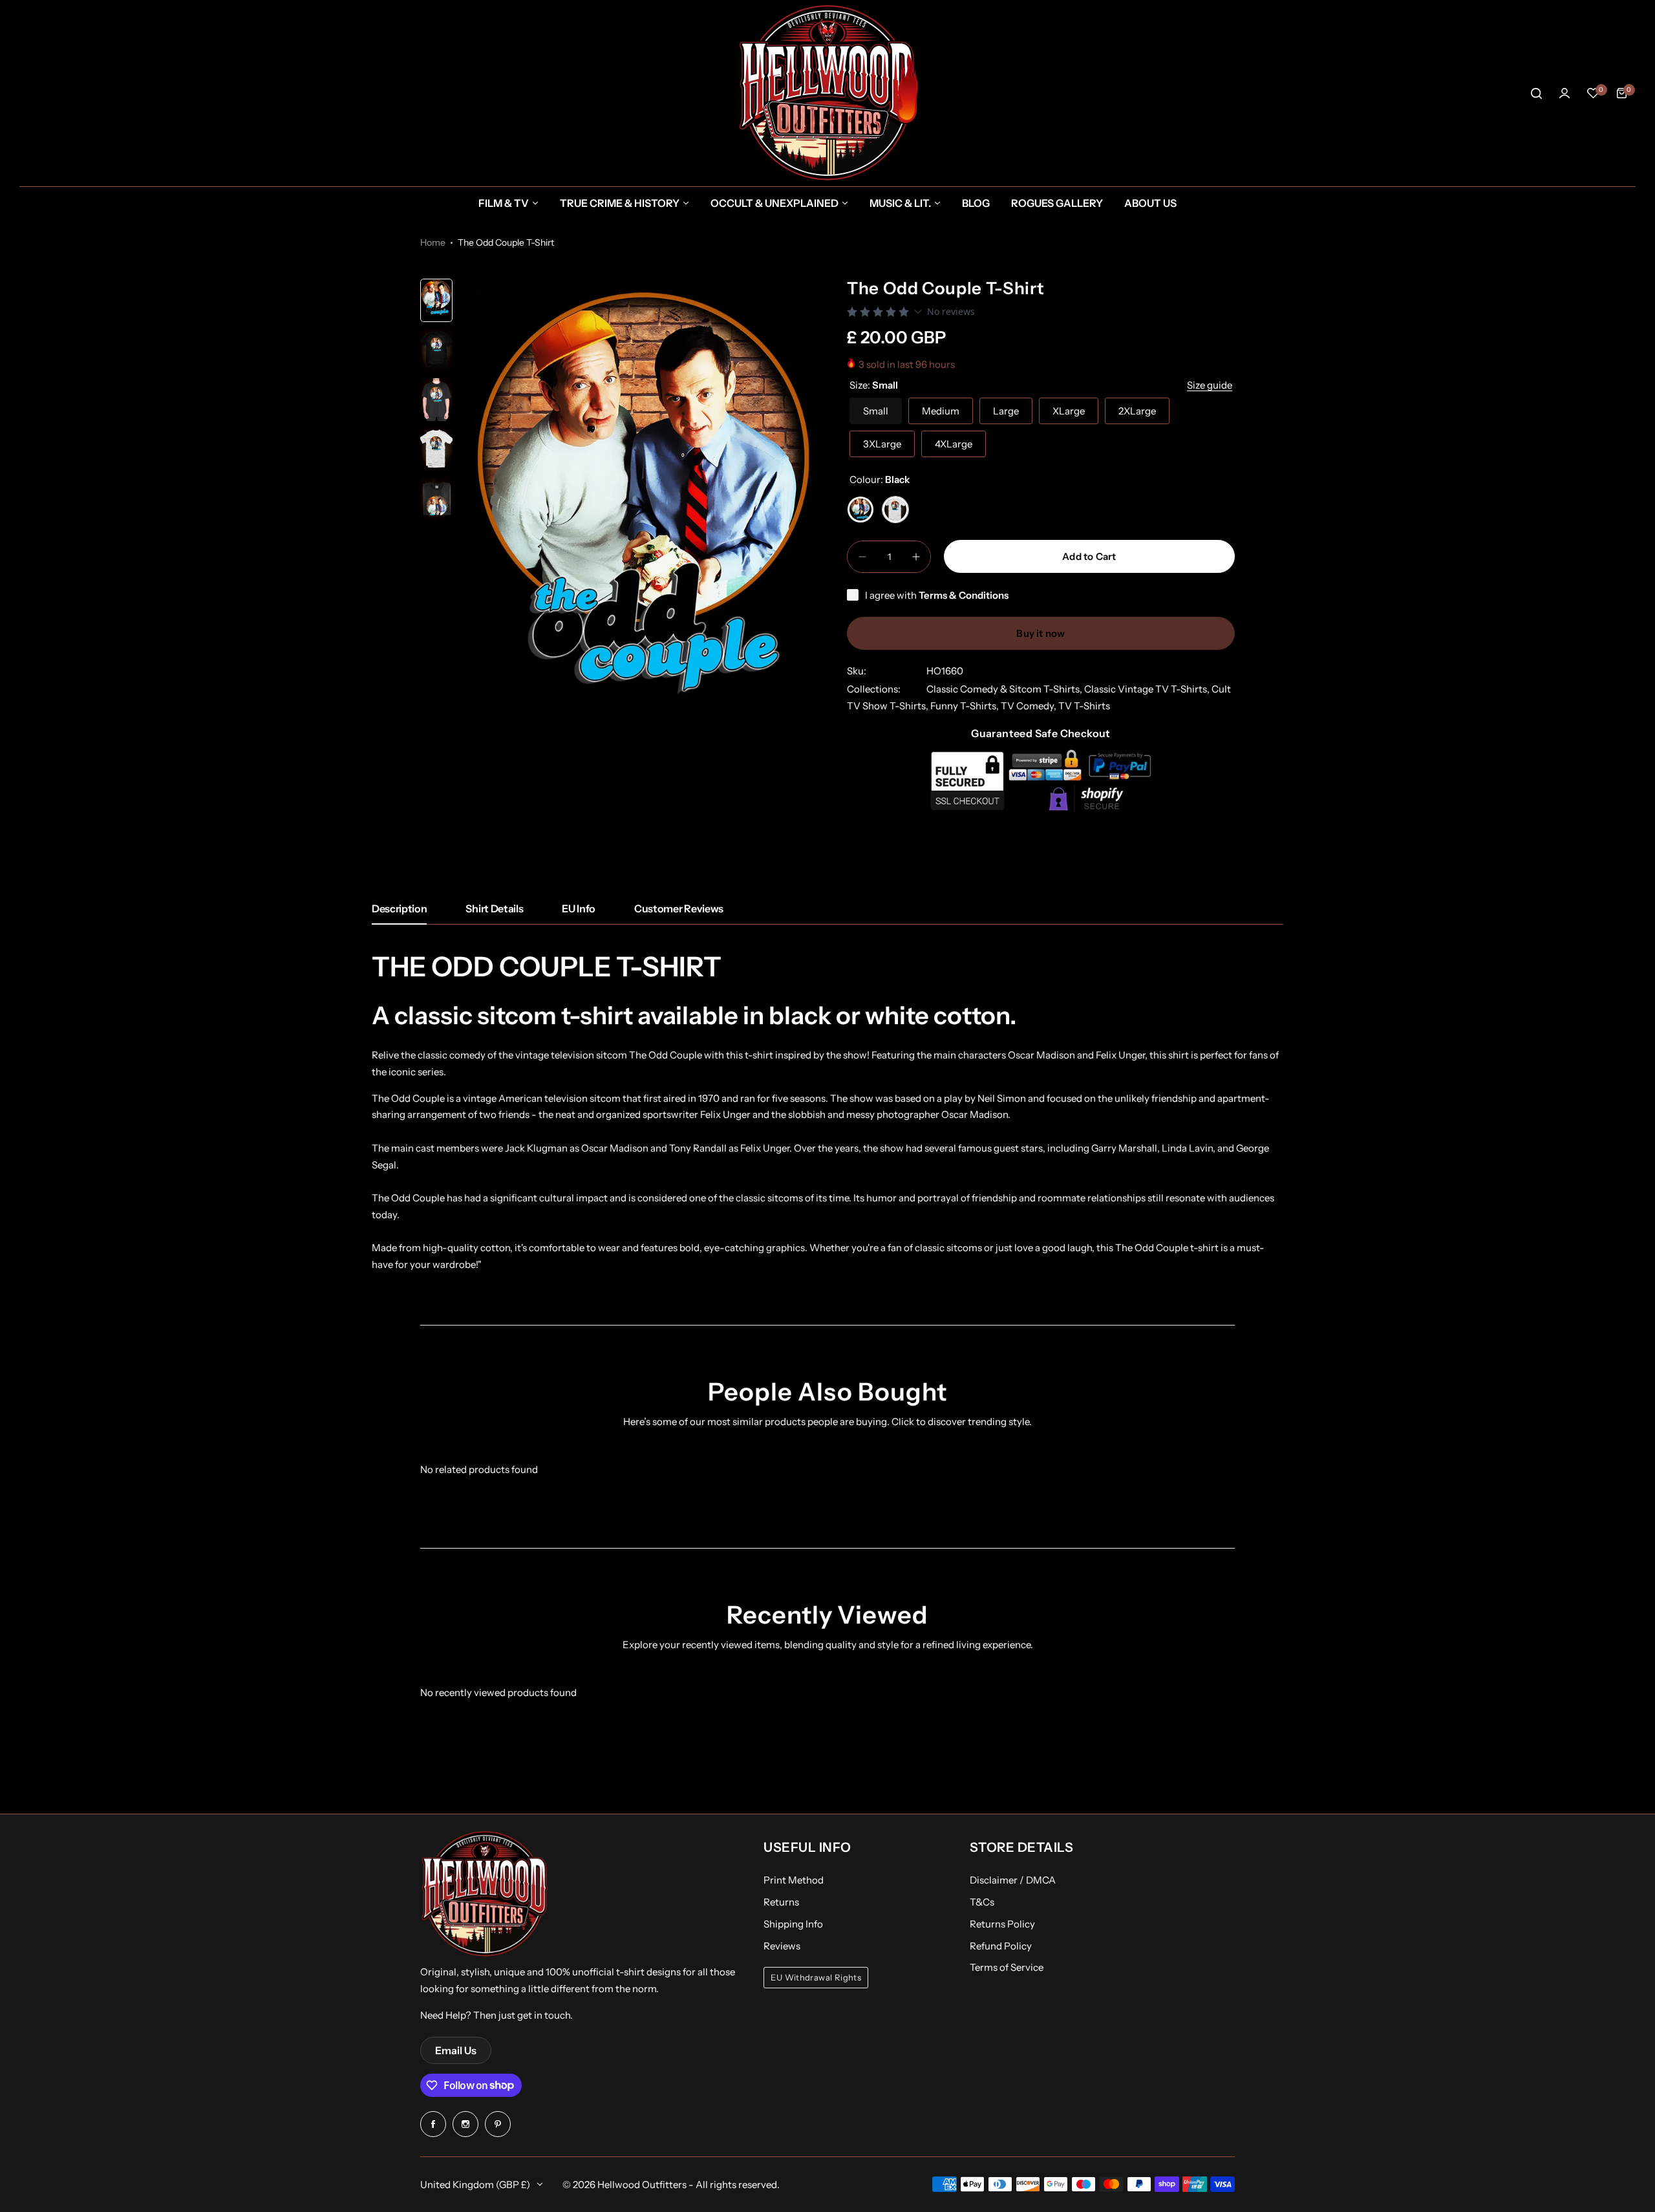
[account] (1564, 93)
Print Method (794, 1880)
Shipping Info (793, 1924)
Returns (781, 1902)
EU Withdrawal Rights (816, 1978)
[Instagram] (465, 2124)
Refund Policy (1001, 1946)
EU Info (579, 908)
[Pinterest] (498, 2124)
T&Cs (982, 1902)
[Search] (1536, 93)
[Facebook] (433, 2124)
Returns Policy (1002, 1924)
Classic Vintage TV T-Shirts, (1148, 689)
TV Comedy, (1030, 706)
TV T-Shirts (1084, 706)
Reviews (782, 1946)
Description (399, 908)
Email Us (456, 2050)
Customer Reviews (679, 908)
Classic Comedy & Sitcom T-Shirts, (1005, 689)
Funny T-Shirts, (966, 706)
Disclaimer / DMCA (1013, 1880)
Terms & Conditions (964, 595)
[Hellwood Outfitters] (827, 93)
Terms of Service (1007, 1967)
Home (433, 242)
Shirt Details (494, 908)
